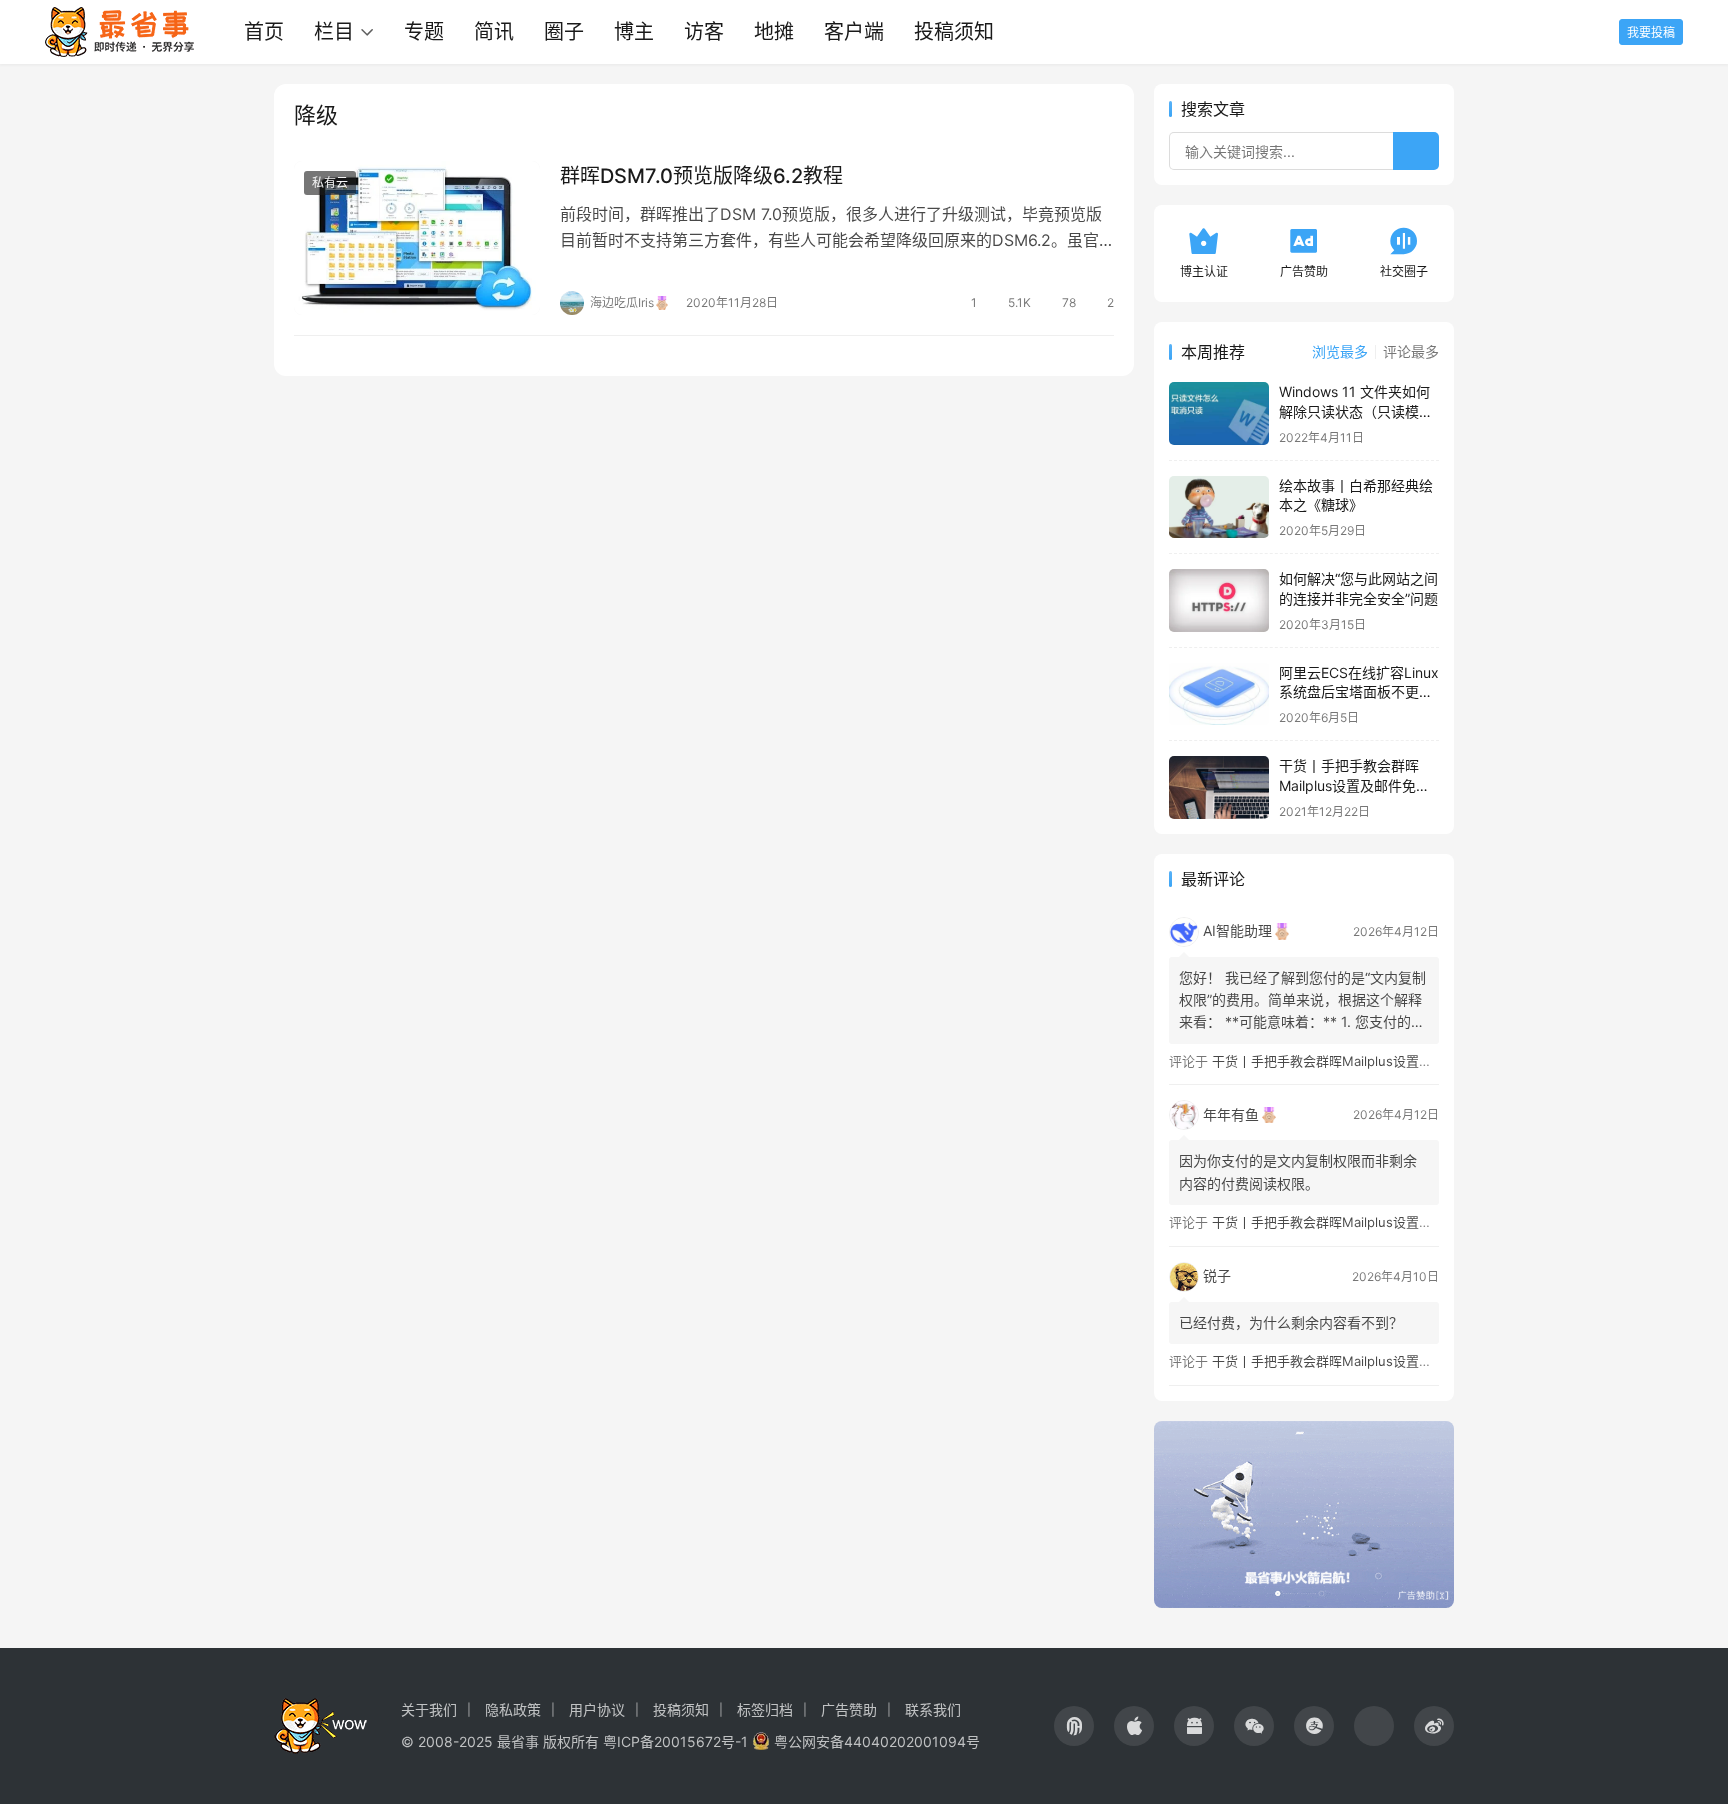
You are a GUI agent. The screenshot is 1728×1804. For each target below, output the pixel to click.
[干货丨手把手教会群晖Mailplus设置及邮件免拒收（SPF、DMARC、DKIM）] (1219, 787)
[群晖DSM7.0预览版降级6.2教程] (417, 238)
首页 (264, 32)
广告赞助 (849, 1709)
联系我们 (933, 1709)
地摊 (774, 32)
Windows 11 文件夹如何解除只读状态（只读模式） (1354, 411)
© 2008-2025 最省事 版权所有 (500, 1741)
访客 (704, 32)
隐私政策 (513, 1709)
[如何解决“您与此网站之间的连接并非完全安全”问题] (1219, 600)
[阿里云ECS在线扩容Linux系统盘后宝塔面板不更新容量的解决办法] (1219, 694)
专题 (424, 32)
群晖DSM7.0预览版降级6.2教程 (701, 176)
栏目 (334, 32)
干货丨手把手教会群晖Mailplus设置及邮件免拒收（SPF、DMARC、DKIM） (1432, 1061)
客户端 (854, 32)
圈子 (564, 32)
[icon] (1074, 1726)
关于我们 (429, 1709)
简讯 (494, 32)
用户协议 (597, 1709)
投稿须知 (954, 32)
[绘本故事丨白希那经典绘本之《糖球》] (1219, 507)
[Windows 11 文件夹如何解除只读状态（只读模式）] (1219, 413)
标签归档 (765, 1709)
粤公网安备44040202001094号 (877, 1741)
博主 (634, 32)
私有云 (330, 182)
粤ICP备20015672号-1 (675, 1741)
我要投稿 (1651, 32)
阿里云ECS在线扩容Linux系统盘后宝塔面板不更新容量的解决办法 (1359, 692)
